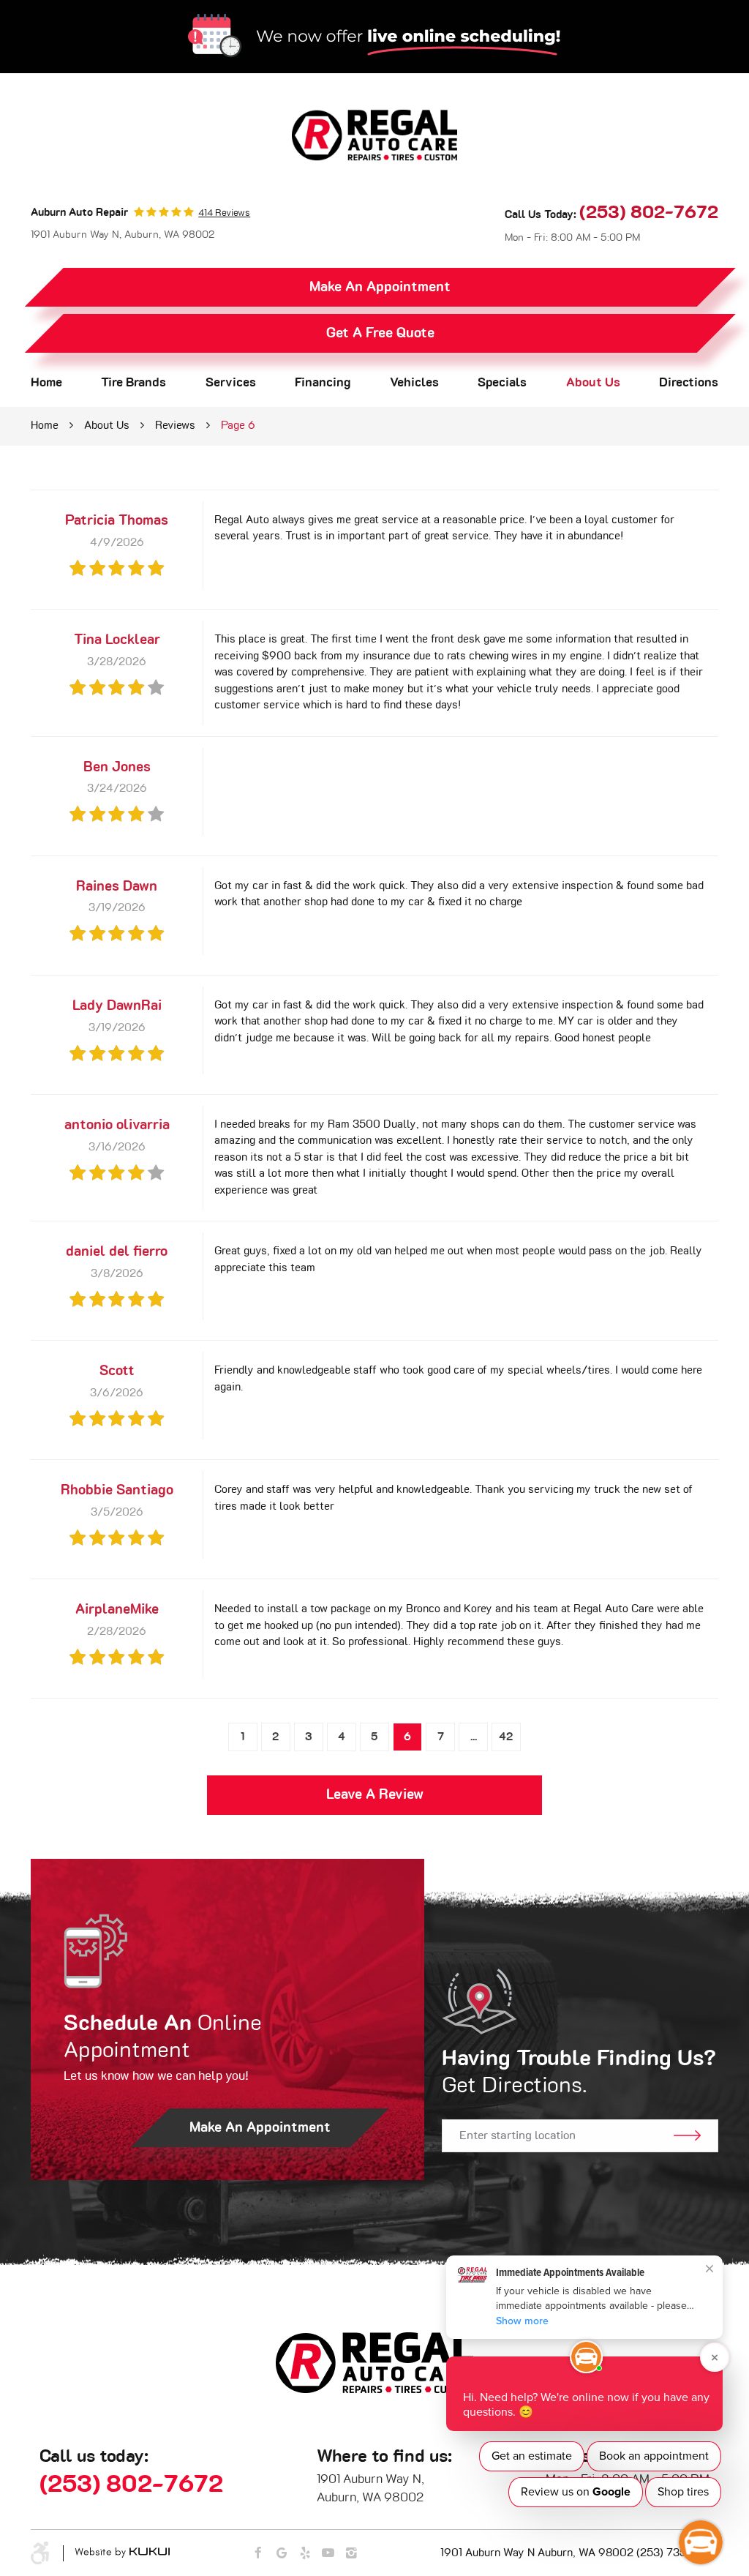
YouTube (328, 2554)
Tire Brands (133, 383)
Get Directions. (579, 2073)
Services (231, 383)
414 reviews (224, 213)
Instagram (351, 2554)
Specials (502, 383)
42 (506, 1737)
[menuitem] (46, 383)
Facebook (259, 2554)
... (474, 1737)
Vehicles (414, 383)
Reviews (175, 426)
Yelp (305, 2554)
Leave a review (375, 1795)
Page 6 (238, 426)
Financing (323, 383)
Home (46, 383)
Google (282, 2554)
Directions (689, 383)
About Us (593, 383)
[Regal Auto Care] (374, 135)
